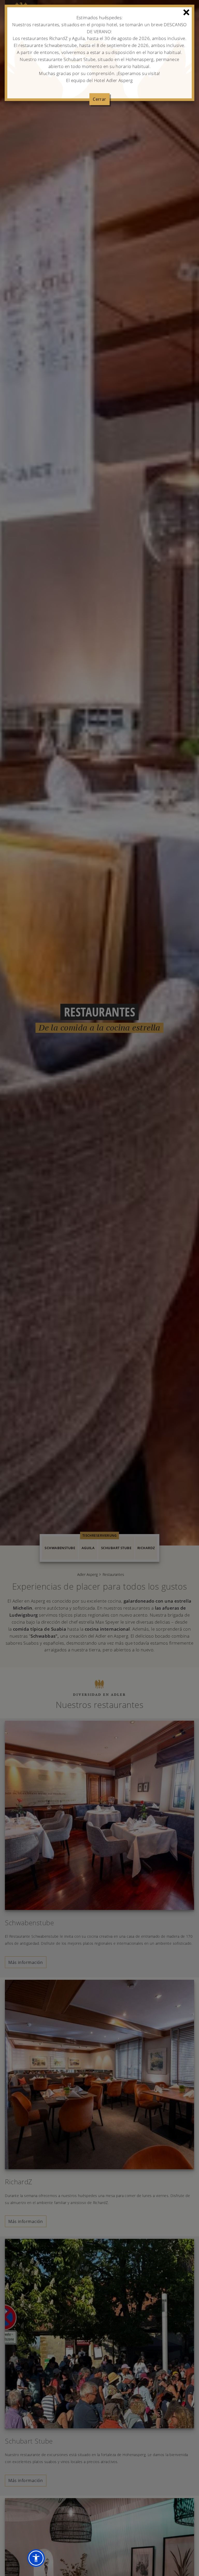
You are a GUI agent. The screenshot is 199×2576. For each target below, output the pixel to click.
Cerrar (99, 99)
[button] (36, 2558)
